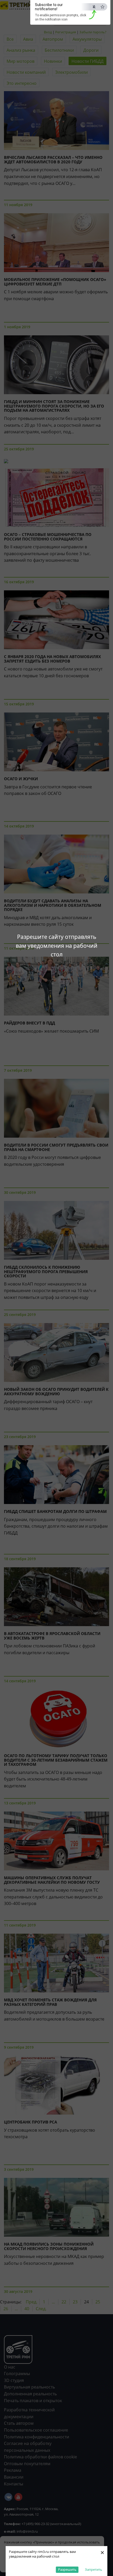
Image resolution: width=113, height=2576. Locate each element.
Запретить (94, 2569)
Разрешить (67, 2569)
